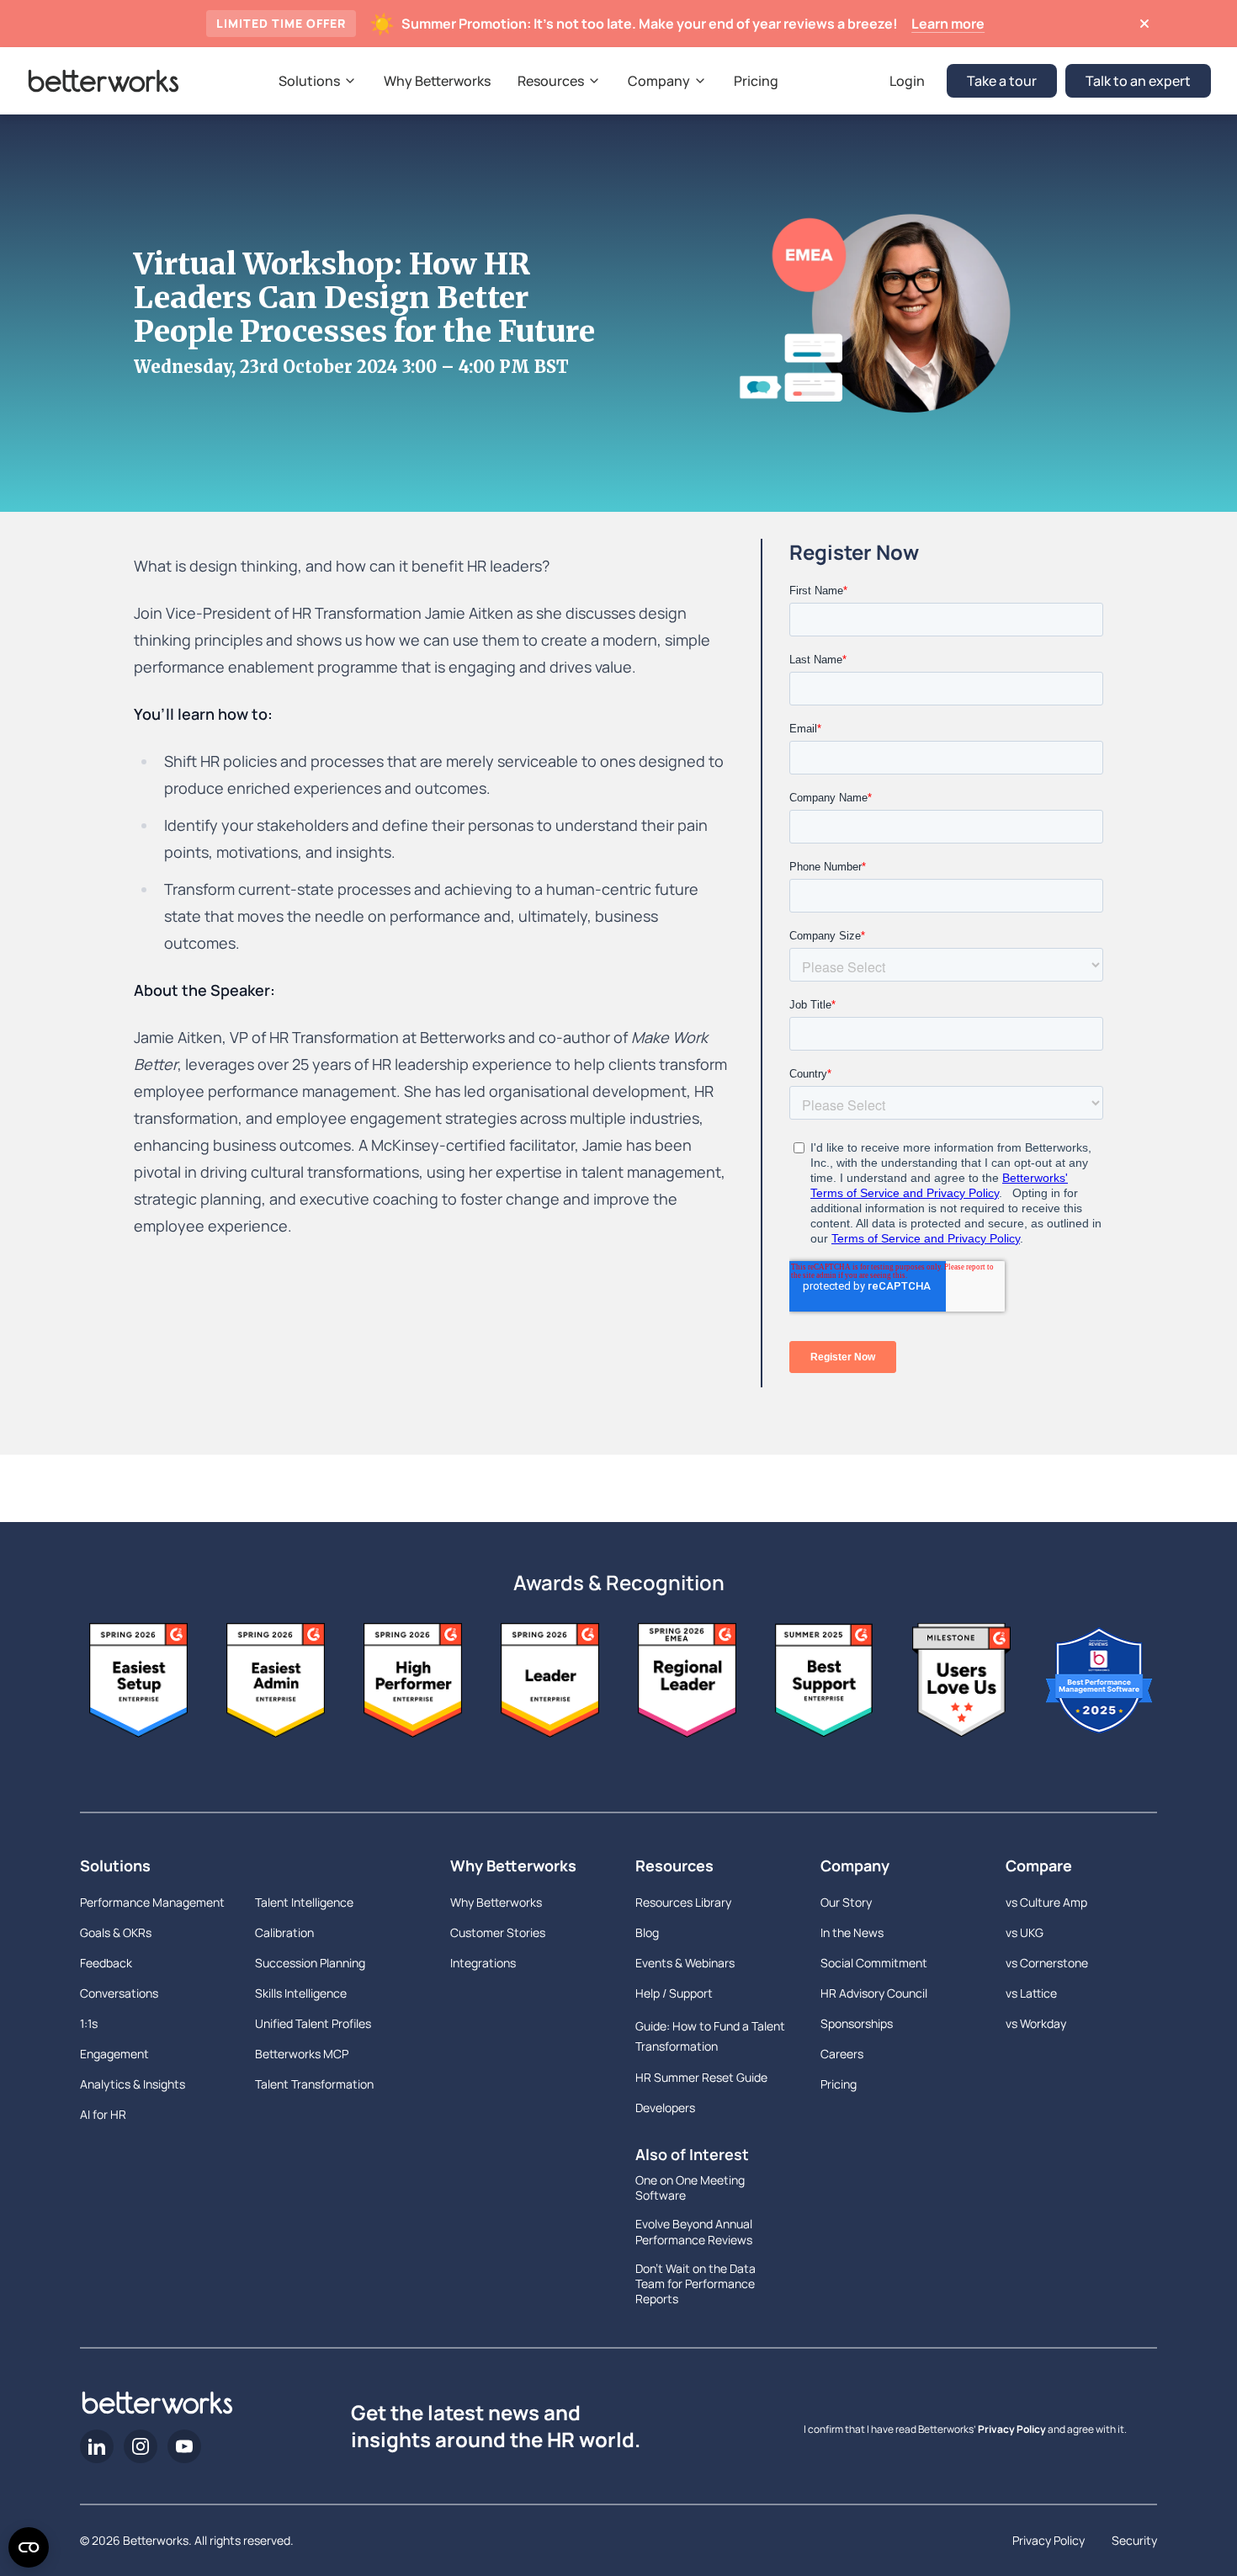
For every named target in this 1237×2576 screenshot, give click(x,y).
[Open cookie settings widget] (29, 2547)
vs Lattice (1031, 1993)
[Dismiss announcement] (1144, 24)
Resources (674, 1865)
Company (855, 1865)
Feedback (106, 1963)
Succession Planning (310, 1963)
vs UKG (1025, 1932)
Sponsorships (857, 2023)
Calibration (284, 1932)
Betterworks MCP (302, 2054)
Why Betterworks (513, 1865)
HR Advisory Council (874, 1993)
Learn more (948, 24)
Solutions (115, 1865)
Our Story (846, 1902)
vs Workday (1036, 2023)
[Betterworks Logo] (104, 81)
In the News (852, 1932)
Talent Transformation (314, 2084)
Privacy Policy (1012, 2429)
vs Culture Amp (1046, 1902)
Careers (842, 2054)
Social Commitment (874, 1963)
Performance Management (152, 1902)
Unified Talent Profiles (313, 2023)
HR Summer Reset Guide (701, 2077)
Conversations (119, 1993)
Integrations (483, 1963)
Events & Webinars (685, 1963)
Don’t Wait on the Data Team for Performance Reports (695, 2284)
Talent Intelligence (304, 1902)
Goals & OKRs (116, 1932)
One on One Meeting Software (690, 2188)
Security (1134, 2540)
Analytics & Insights (133, 2084)
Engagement (114, 2054)
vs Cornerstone (1047, 1963)
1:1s (89, 2023)
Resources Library (683, 1902)
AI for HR (103, 2114)
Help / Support (674, 1993)
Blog (647, 1932)
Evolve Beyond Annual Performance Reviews (694, 2232)
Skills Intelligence (301, 1993)
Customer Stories (498, 1932)
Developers (665, 2108)
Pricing (839, 2084)
